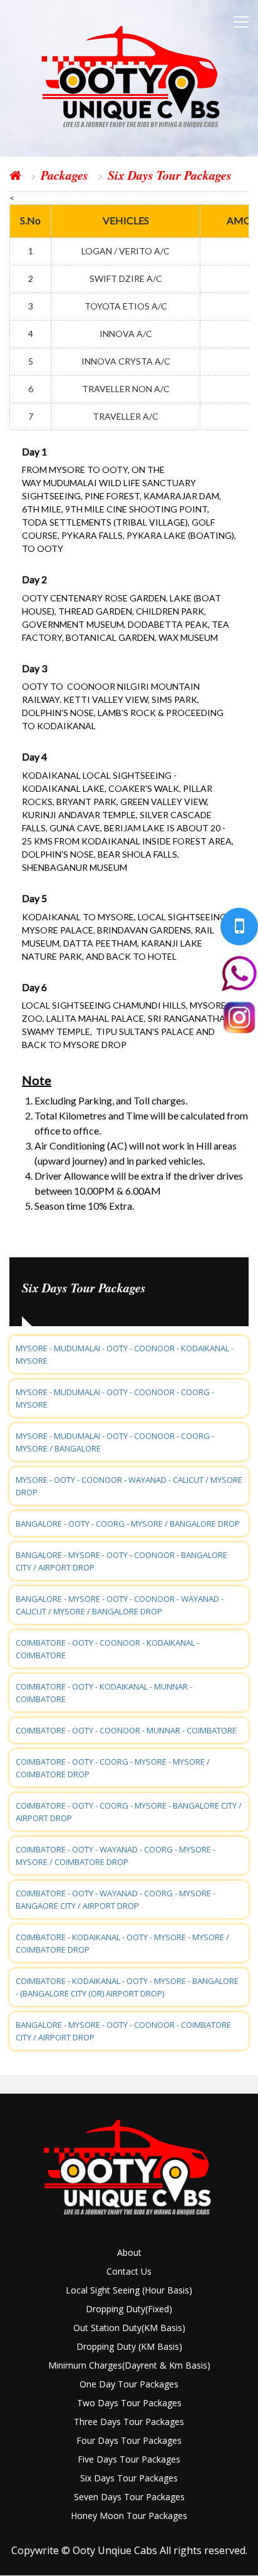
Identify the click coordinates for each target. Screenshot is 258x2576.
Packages (64, 175)
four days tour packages (129, 2440)
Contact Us (129, 2271)
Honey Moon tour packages (129, 2516)
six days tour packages (129, 2478)
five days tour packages (129, 2459)
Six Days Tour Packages (170, 175)
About (129, 2252)
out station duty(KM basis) (129, 2328)
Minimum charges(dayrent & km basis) (129, 2365)
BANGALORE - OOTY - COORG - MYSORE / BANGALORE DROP (128, 1524)
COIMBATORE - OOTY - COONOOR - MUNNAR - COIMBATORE (126, 1730)
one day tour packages (129, 2384)
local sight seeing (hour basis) (129, 2290)
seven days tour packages (129, 2497)
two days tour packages (129, 2403)
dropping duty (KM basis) (129, 2346)
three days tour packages (129, 2422)
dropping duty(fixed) (129, 2309)
